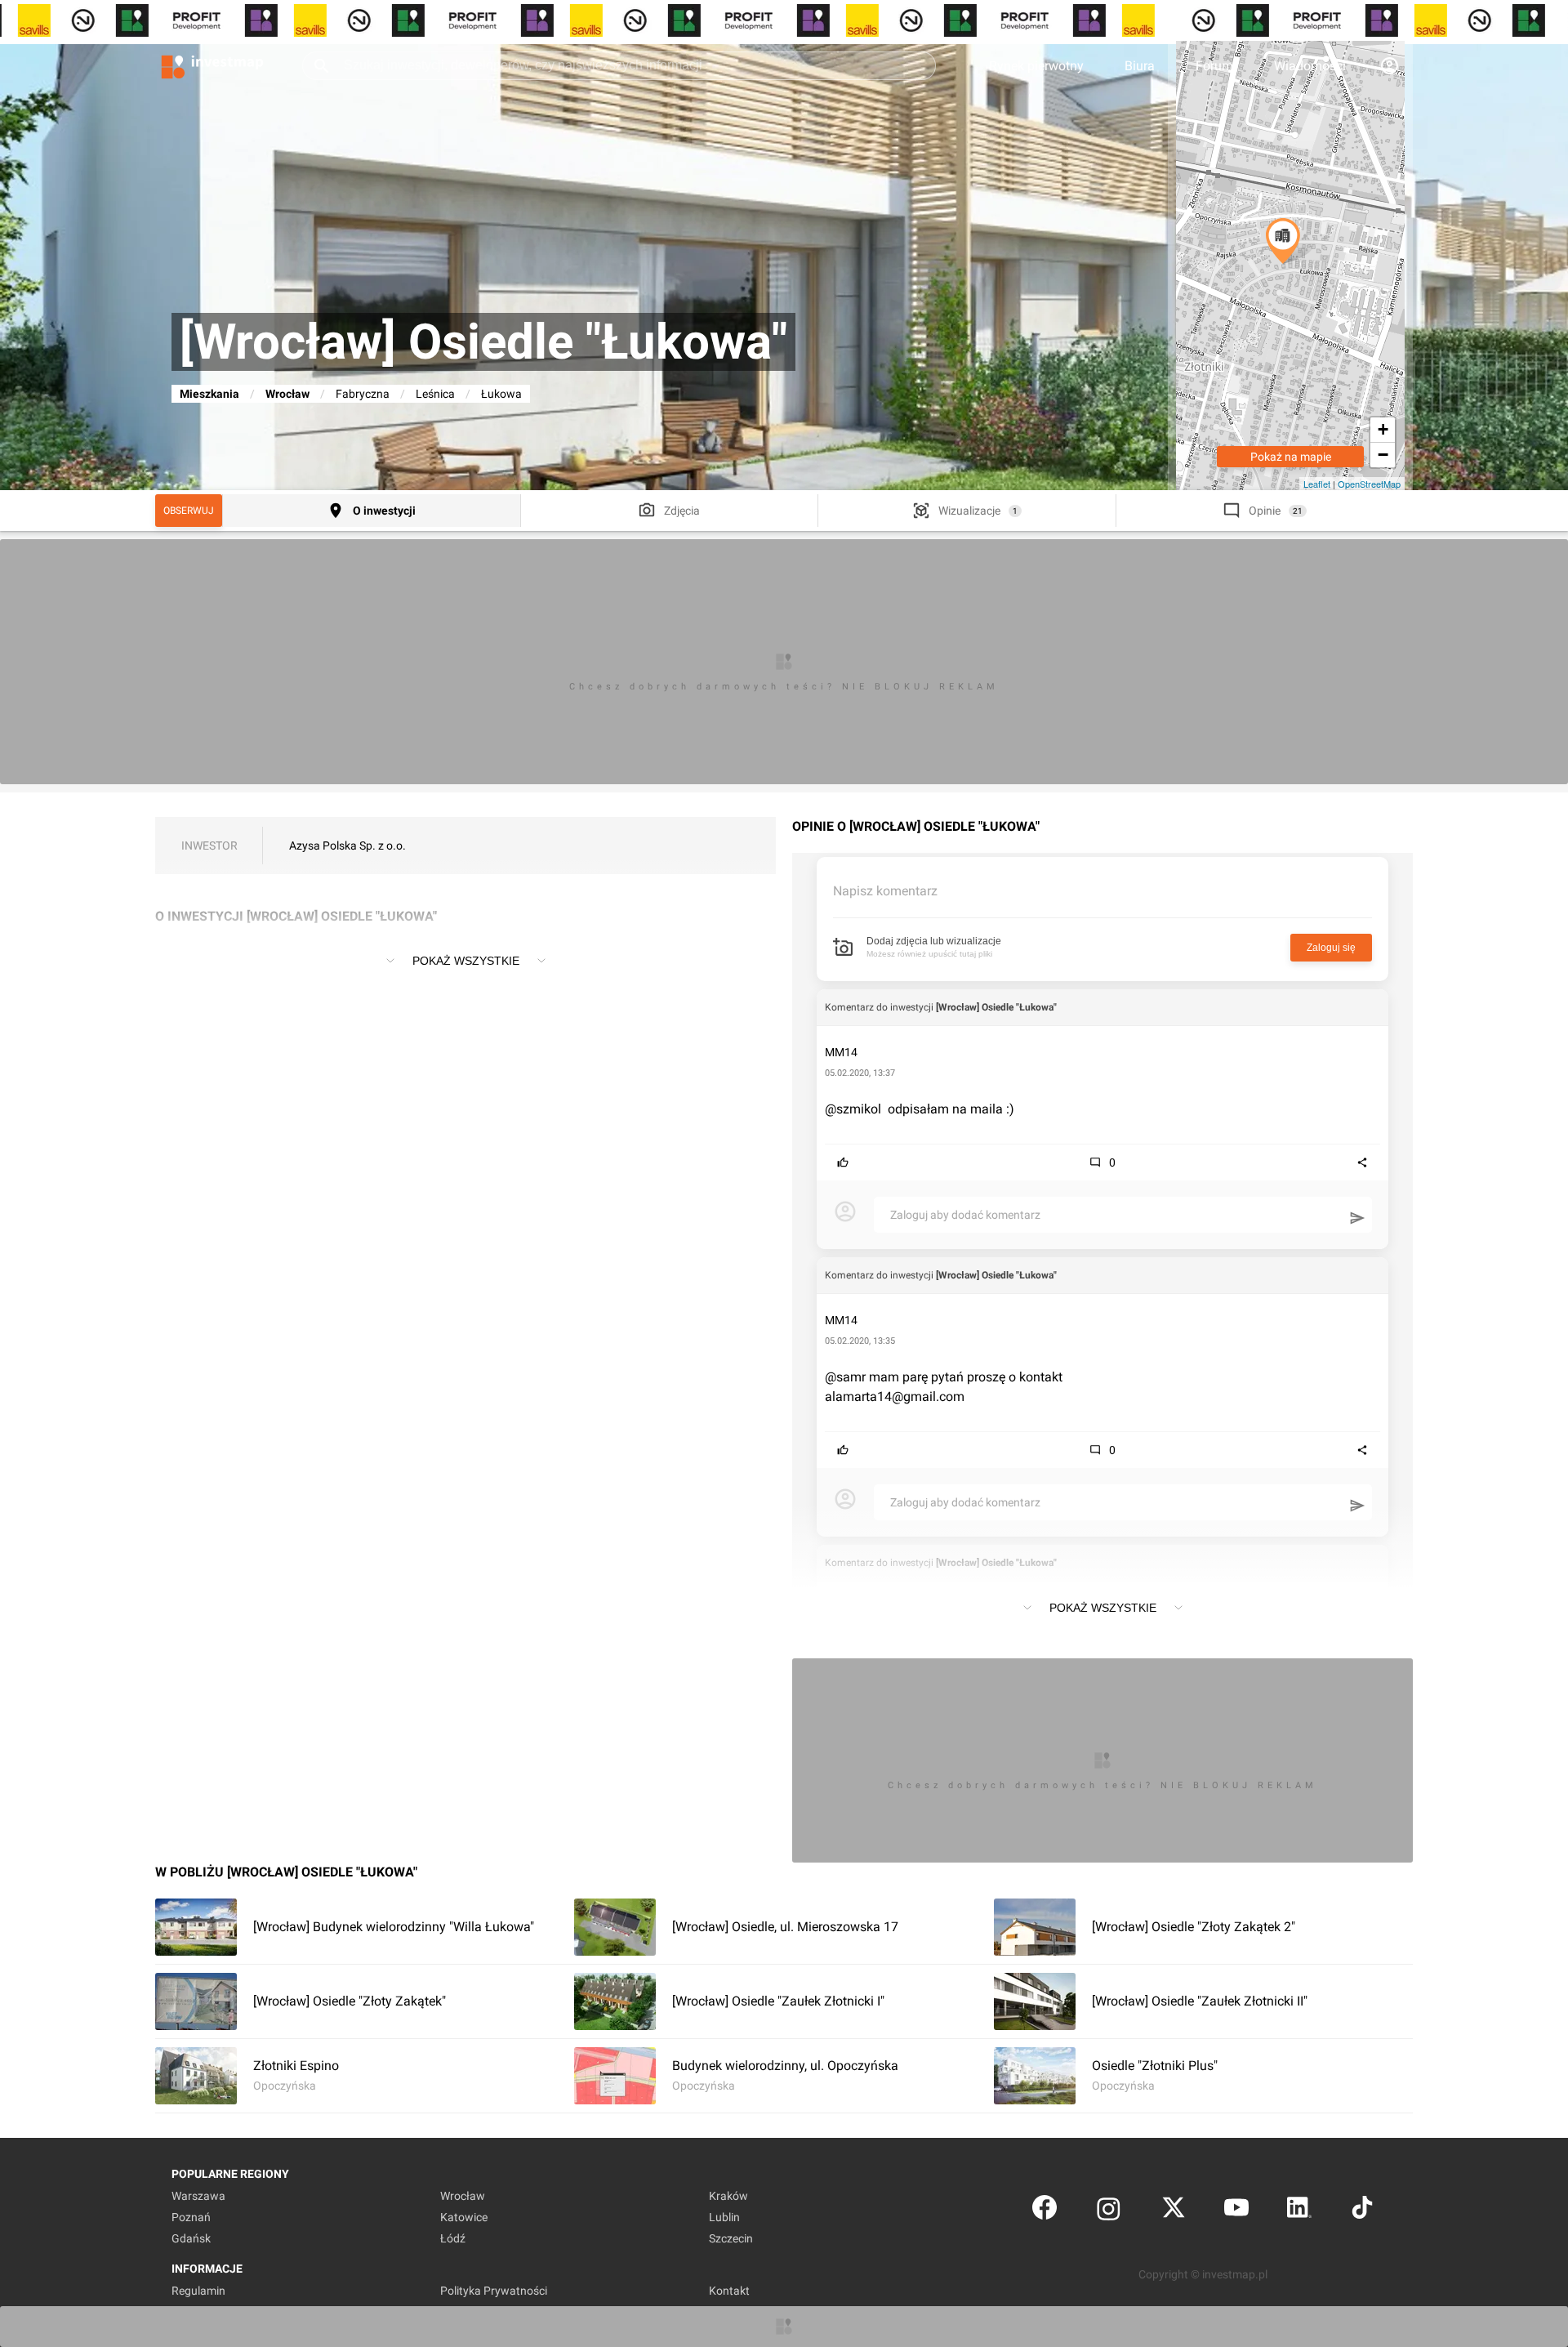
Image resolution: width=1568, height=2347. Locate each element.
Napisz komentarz (885, 891)
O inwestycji (384, 511)
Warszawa (198, 2196)
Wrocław (287, 394)
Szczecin (731, 2238)
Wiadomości (1310, 66)
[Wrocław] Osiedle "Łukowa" (996, 1007)
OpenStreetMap (1369, 484)
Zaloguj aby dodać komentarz (965, 1215)
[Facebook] (1045, 2211)
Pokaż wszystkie (466, 961)
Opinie (1265, 511)
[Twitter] (1174, 2211)
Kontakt (729, 2291)
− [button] (1383, 455)
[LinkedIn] (1299, 2211)
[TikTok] (1362, 2211)
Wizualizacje (969, 511)
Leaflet (1317, 484)
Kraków (728, 2196)
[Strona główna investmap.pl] (212, 65)
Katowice (464, 2217)
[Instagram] (1109, 2211)
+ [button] (1383, 429)
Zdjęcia (682, 511)
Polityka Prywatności (494, 2291)
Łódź (453, 2238)
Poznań (191, 2217)
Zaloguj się (1331, 948)
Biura (1140, 66)
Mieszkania (209, 394)
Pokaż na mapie (1291, 457)
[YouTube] (1236, 2211)
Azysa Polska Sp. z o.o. (347, 846)
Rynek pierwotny (1036, 66)
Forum (1214, 66)
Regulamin (198, 2291)
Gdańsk (191, 2238)
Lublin (724, 2217)
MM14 (841, 1052)
